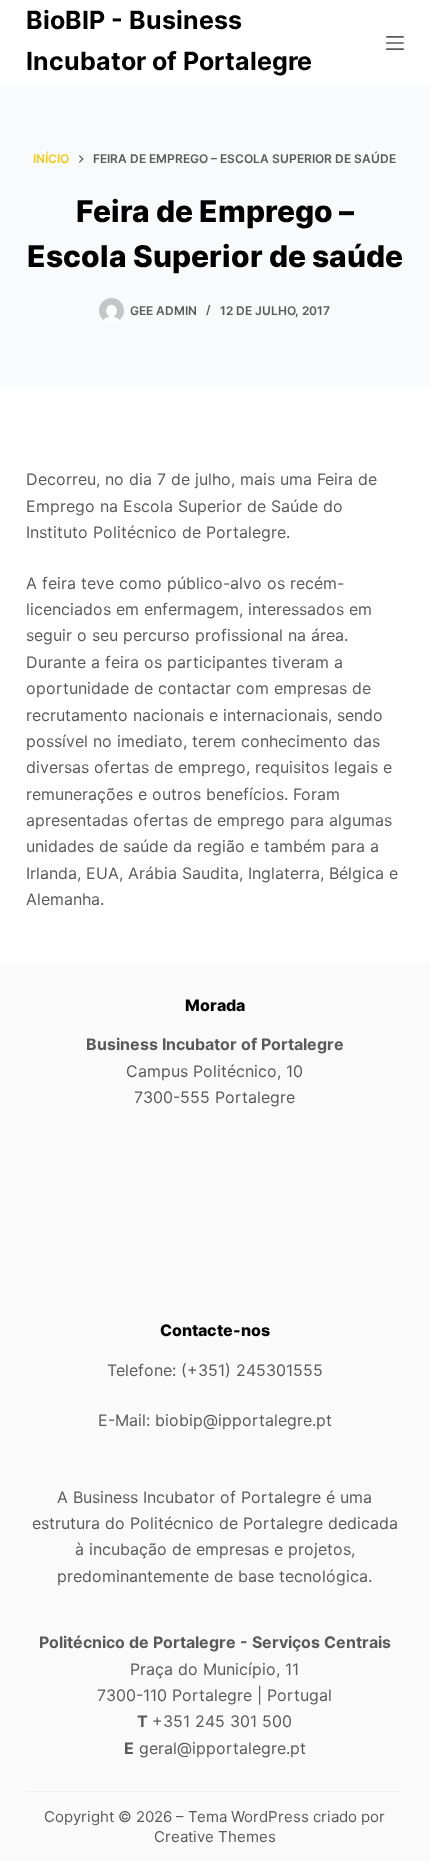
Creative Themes (215, 1836)
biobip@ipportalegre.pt (243, 1420)
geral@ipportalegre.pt (222, 1748)
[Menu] (395, 43)
